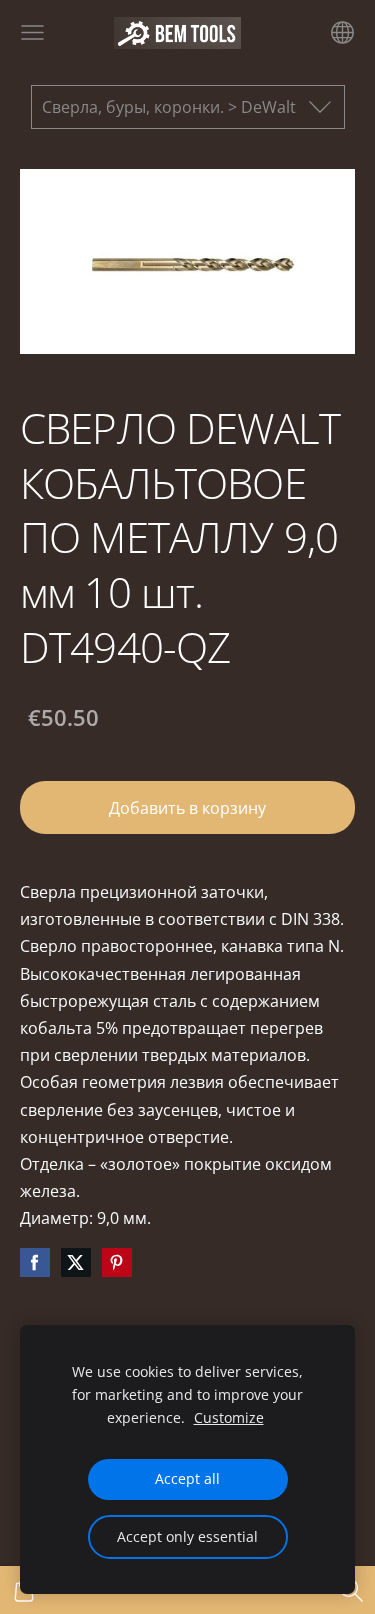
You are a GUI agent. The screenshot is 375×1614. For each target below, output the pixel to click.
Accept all (187, 1478)
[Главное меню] (32, 32)
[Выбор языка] (342, 32)
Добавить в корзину (187, 808)
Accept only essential (187, 1536)
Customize (229, 1417)
